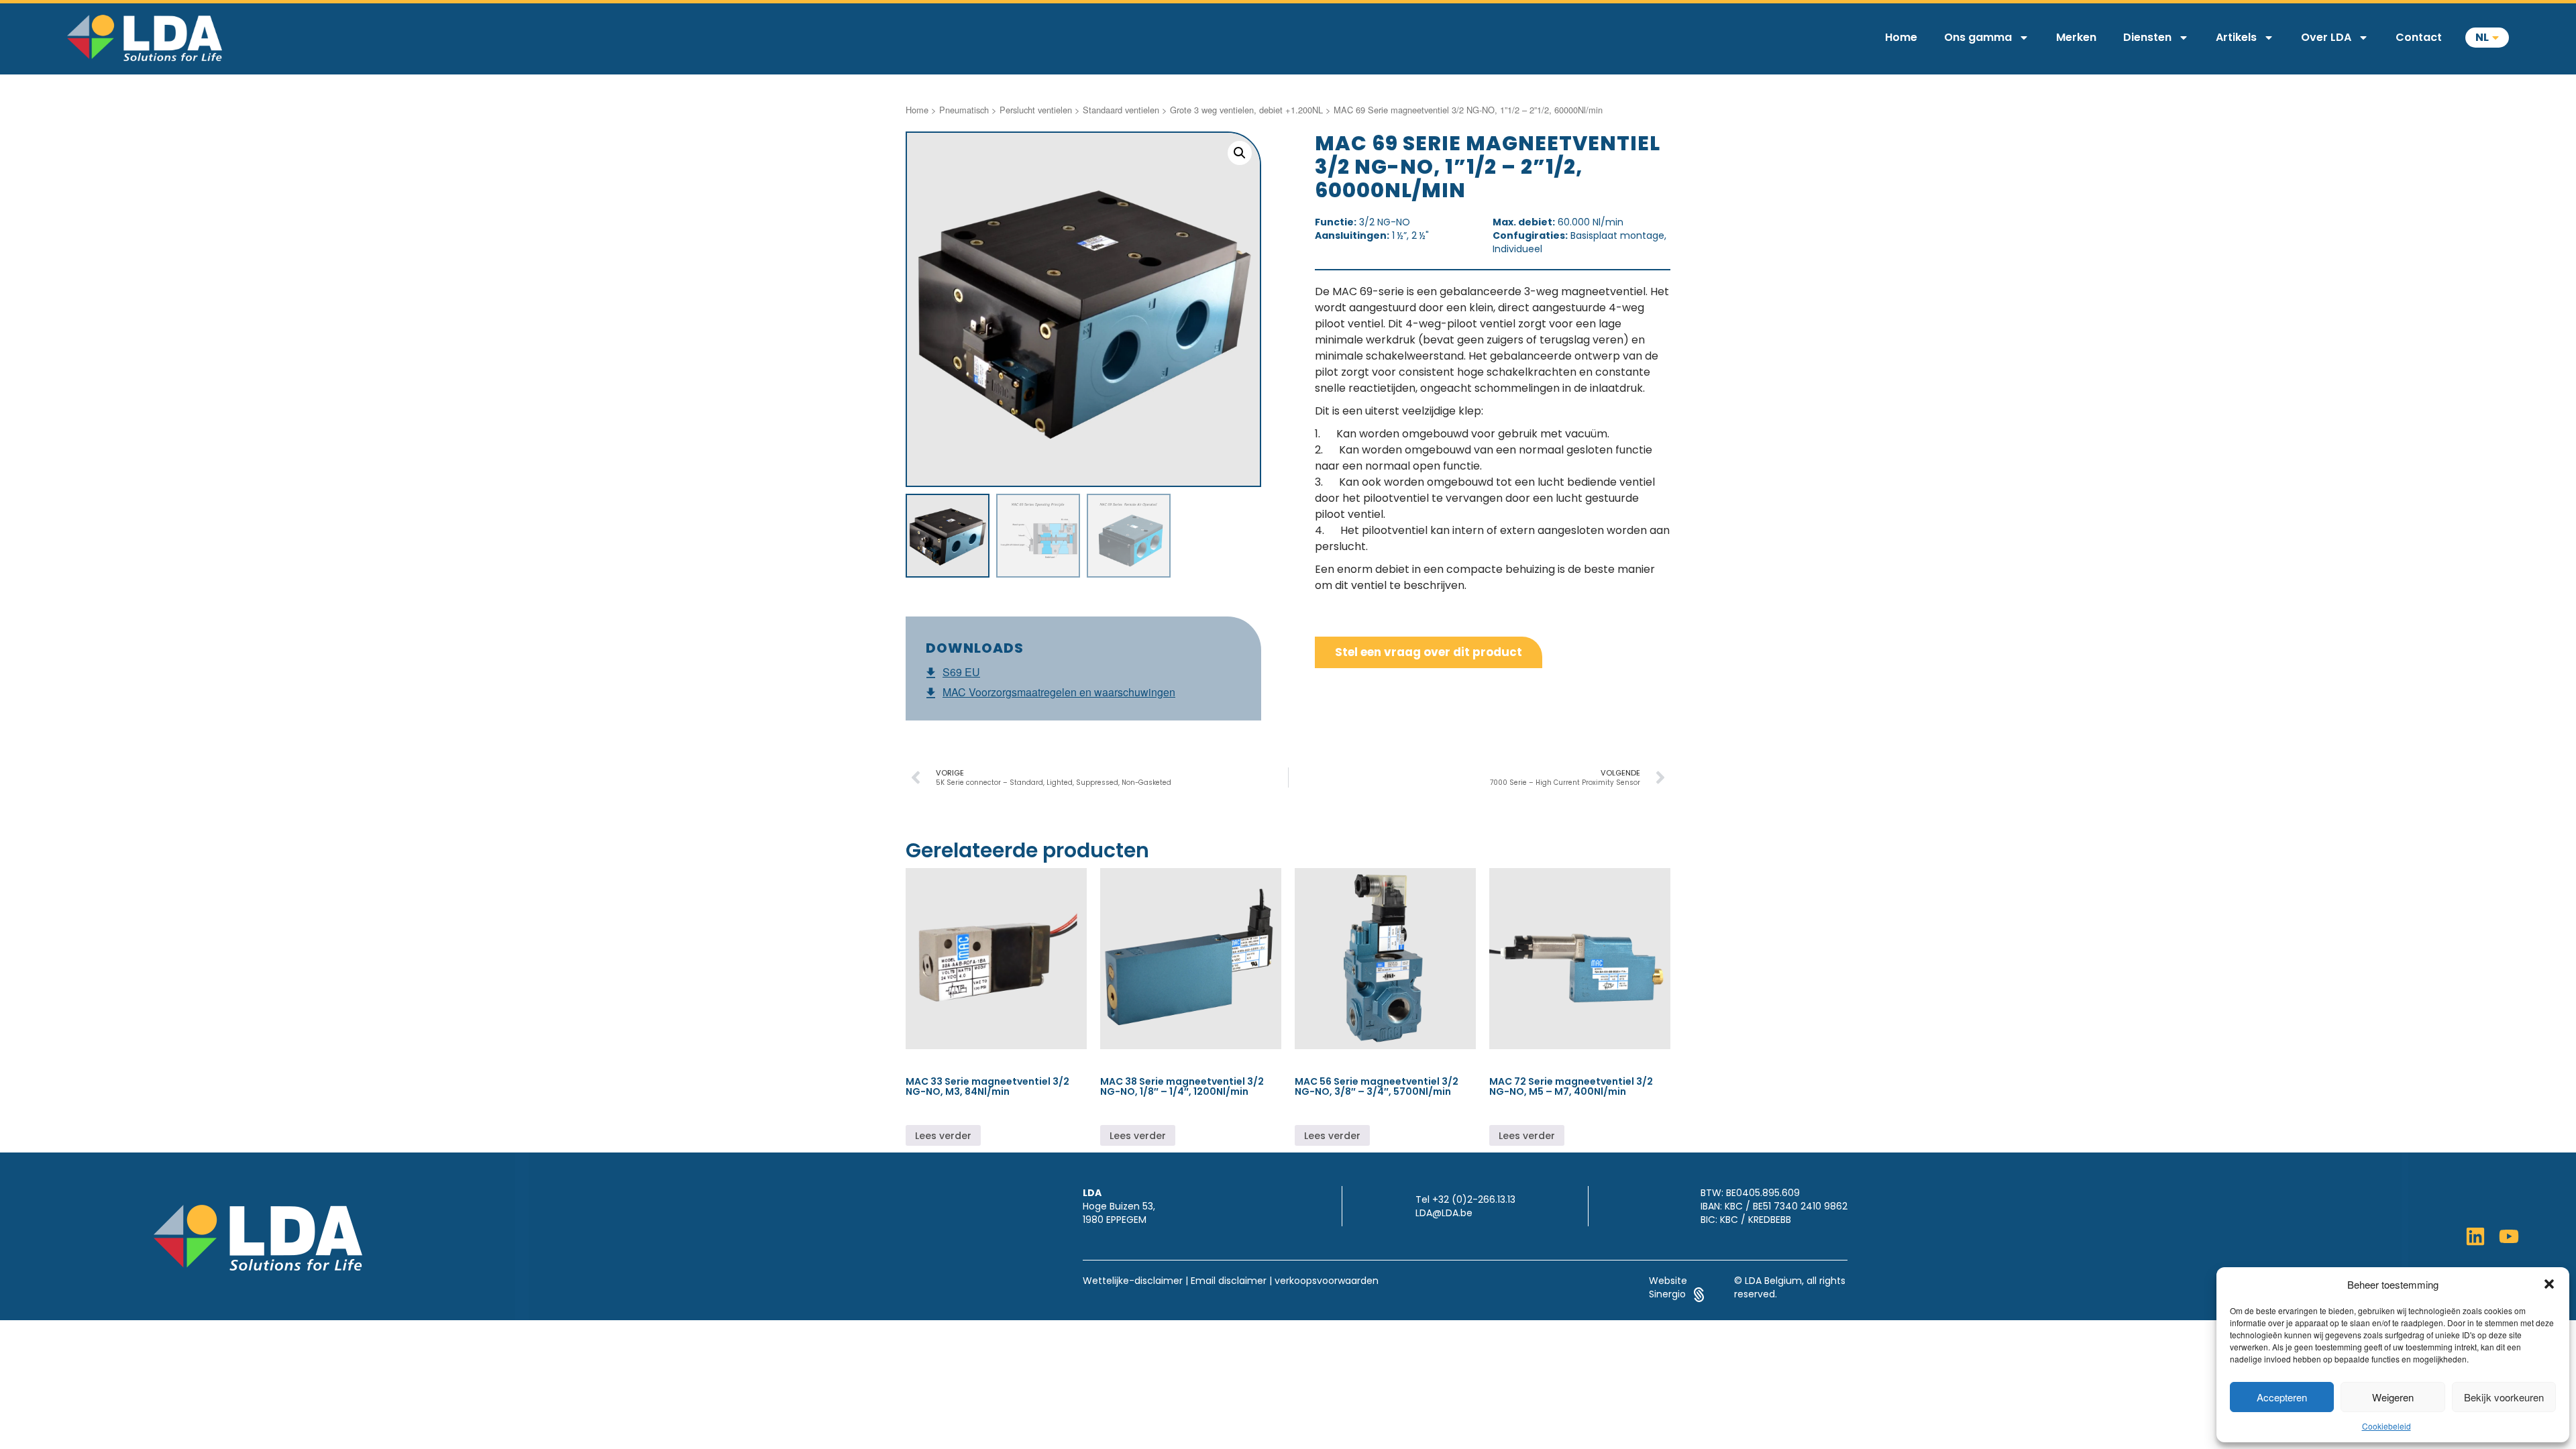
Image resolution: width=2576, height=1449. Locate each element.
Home (1901, 37)
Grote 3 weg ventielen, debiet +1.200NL (1246, 110)
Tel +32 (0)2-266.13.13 (1465, 1199)
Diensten (2147, 37)
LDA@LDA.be (1444, 1213)
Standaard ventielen (1121, 110)
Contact (2419, 37)
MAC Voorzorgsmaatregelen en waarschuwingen (1059, 692)
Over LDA (2326, 37)
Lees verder (943, 1136)
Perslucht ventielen (1036, 110)
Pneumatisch (964, 110)
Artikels (2236, 37)
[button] (2549, 1284)
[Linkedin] (2475, 1236)
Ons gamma (1978, 37)
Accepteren (2282, 1397)
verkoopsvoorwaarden (1327, 1281)
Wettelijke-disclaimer (1133, 1281)
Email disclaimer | (1231, 1281)
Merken (2076, 37)
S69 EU (961, 672)
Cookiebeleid (2386, 1426)
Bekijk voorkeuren (2504, 1397)
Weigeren (2393, 1397)
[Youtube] (2509, 1236)
